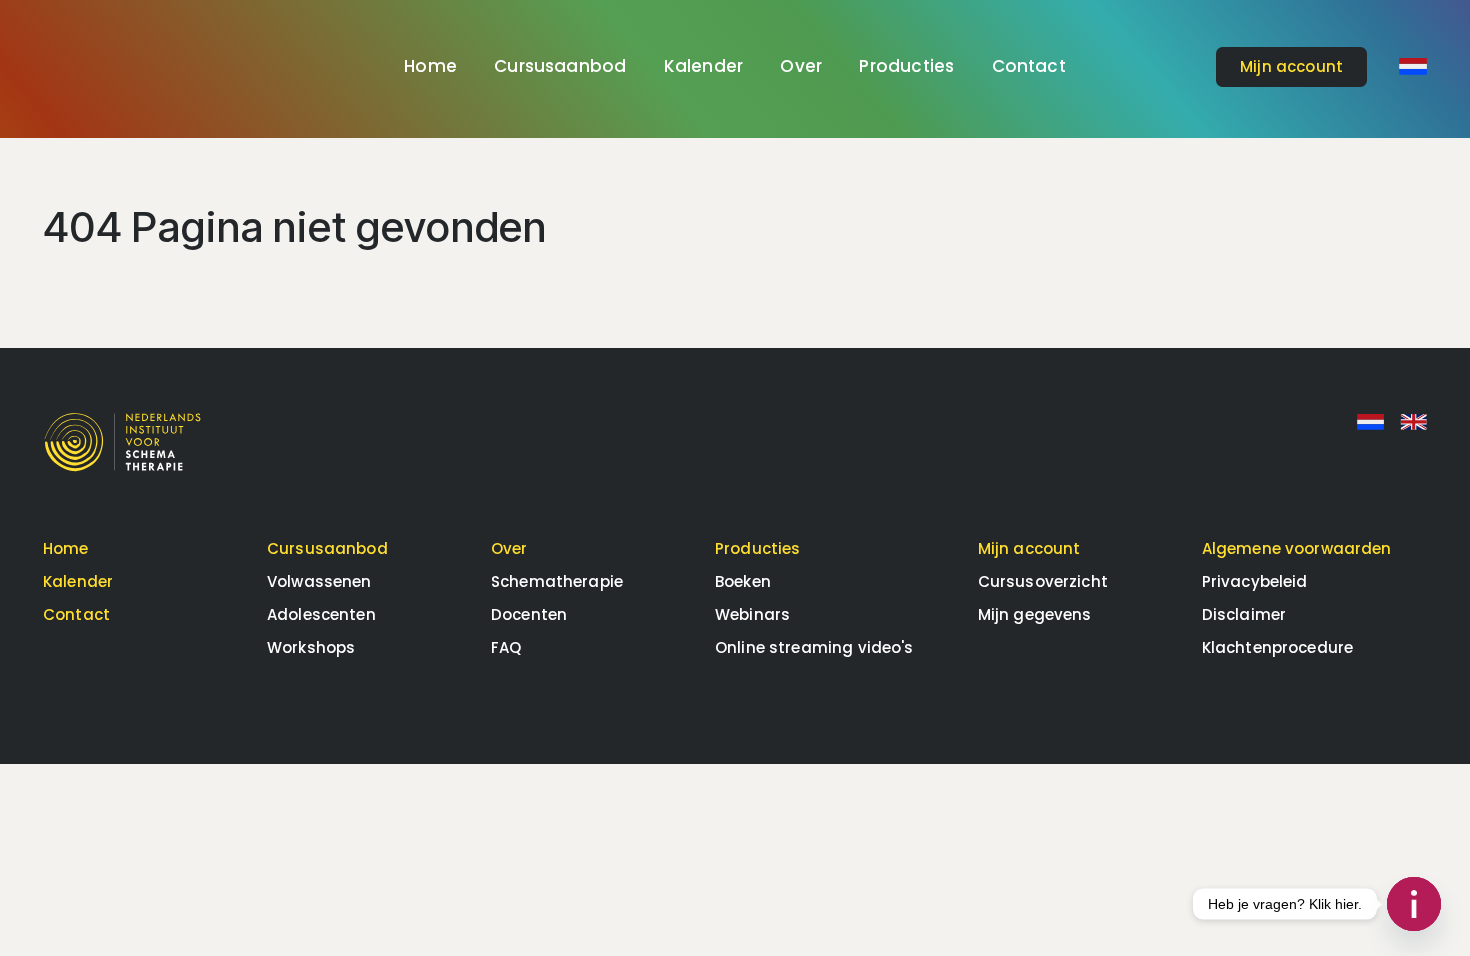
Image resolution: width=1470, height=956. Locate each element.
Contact (1029, 66)
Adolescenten (321, 614)
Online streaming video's (814, 647)
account (1291, 66)
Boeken (743, 581)
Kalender (703, 66)
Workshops (311, 647)
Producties (906, 66)
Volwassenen (319, 581)
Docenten (529, 614)
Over (801, 66)
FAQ (506, 647)
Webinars (752, 614)
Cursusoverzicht (1043, 581)
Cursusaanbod (560, 66)
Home (430, 66)
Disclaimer (1244, 614)
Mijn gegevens (1035, 614)
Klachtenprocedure (1278, 647)
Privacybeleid (1255, 581)
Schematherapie (557, 581)
